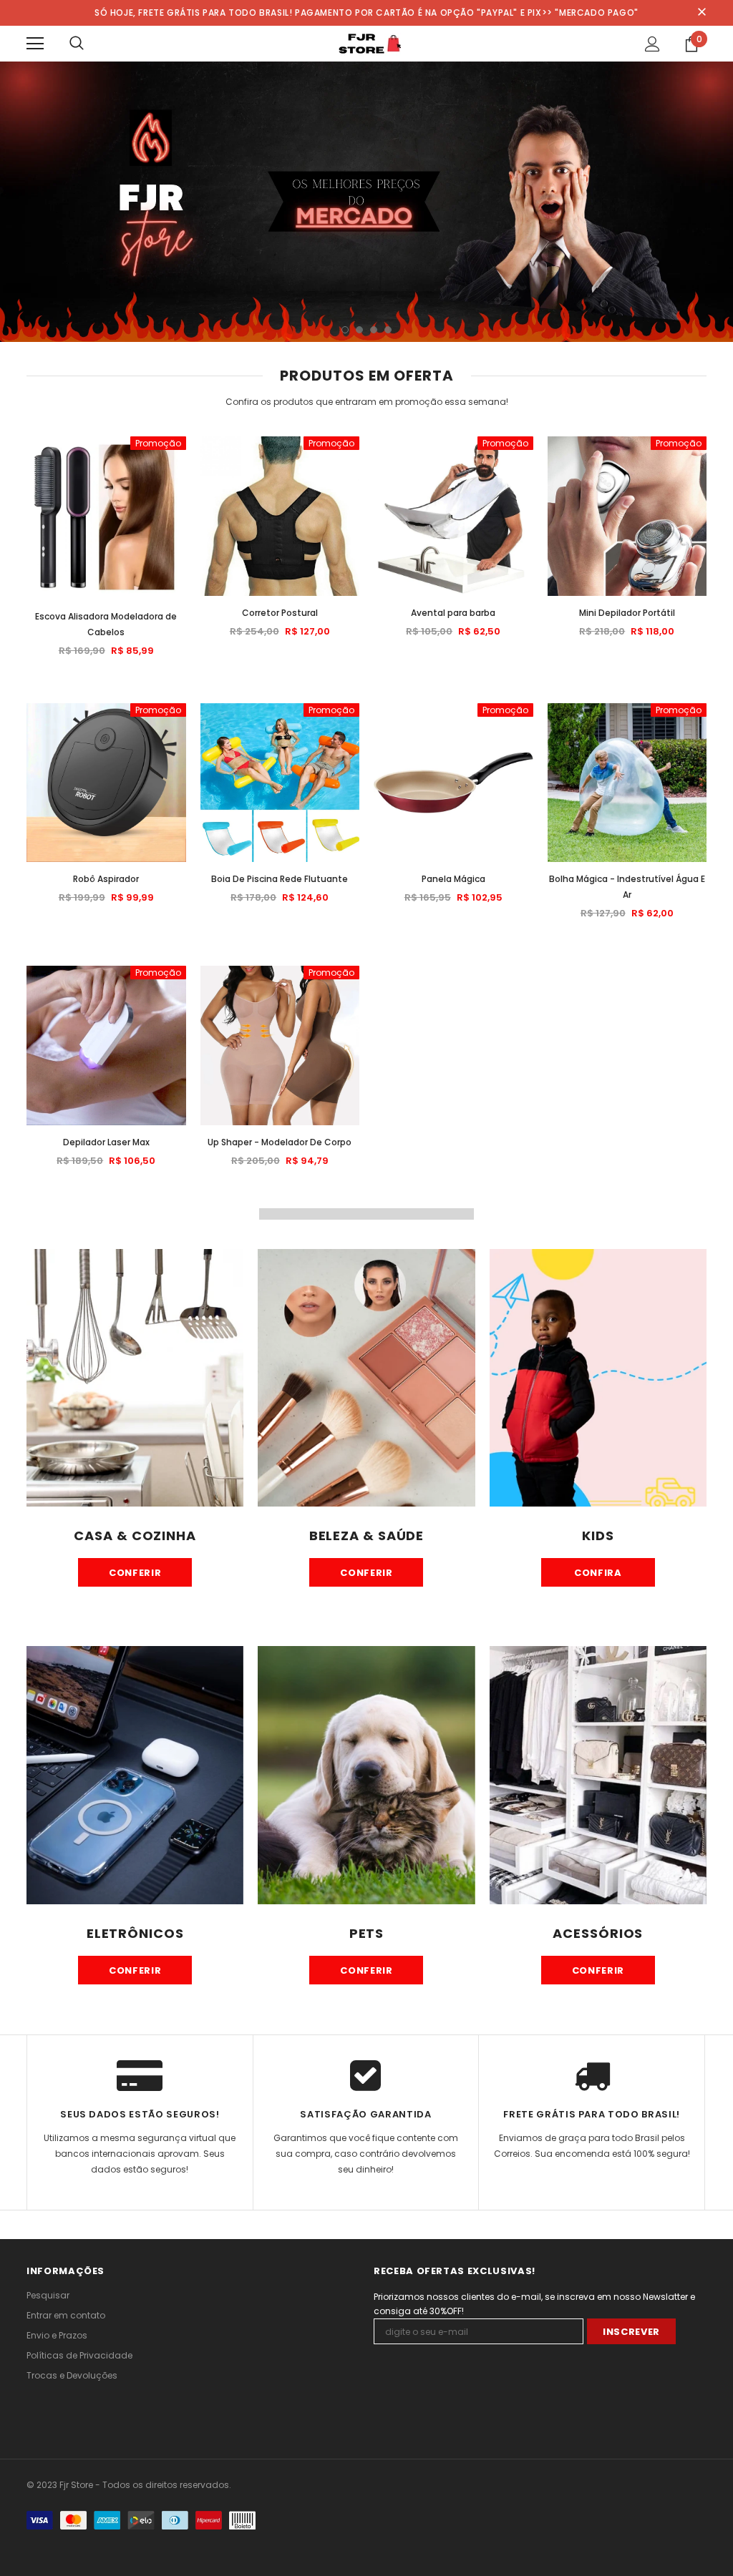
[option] (366, 202)
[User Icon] (652, 44)
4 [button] (388, 330)
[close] (702, 13)
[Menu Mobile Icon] (35, 44)
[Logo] (367, 43)
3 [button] (374, 330)
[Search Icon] (77, 44)
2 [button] (359, 330)
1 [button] (345, 330)
